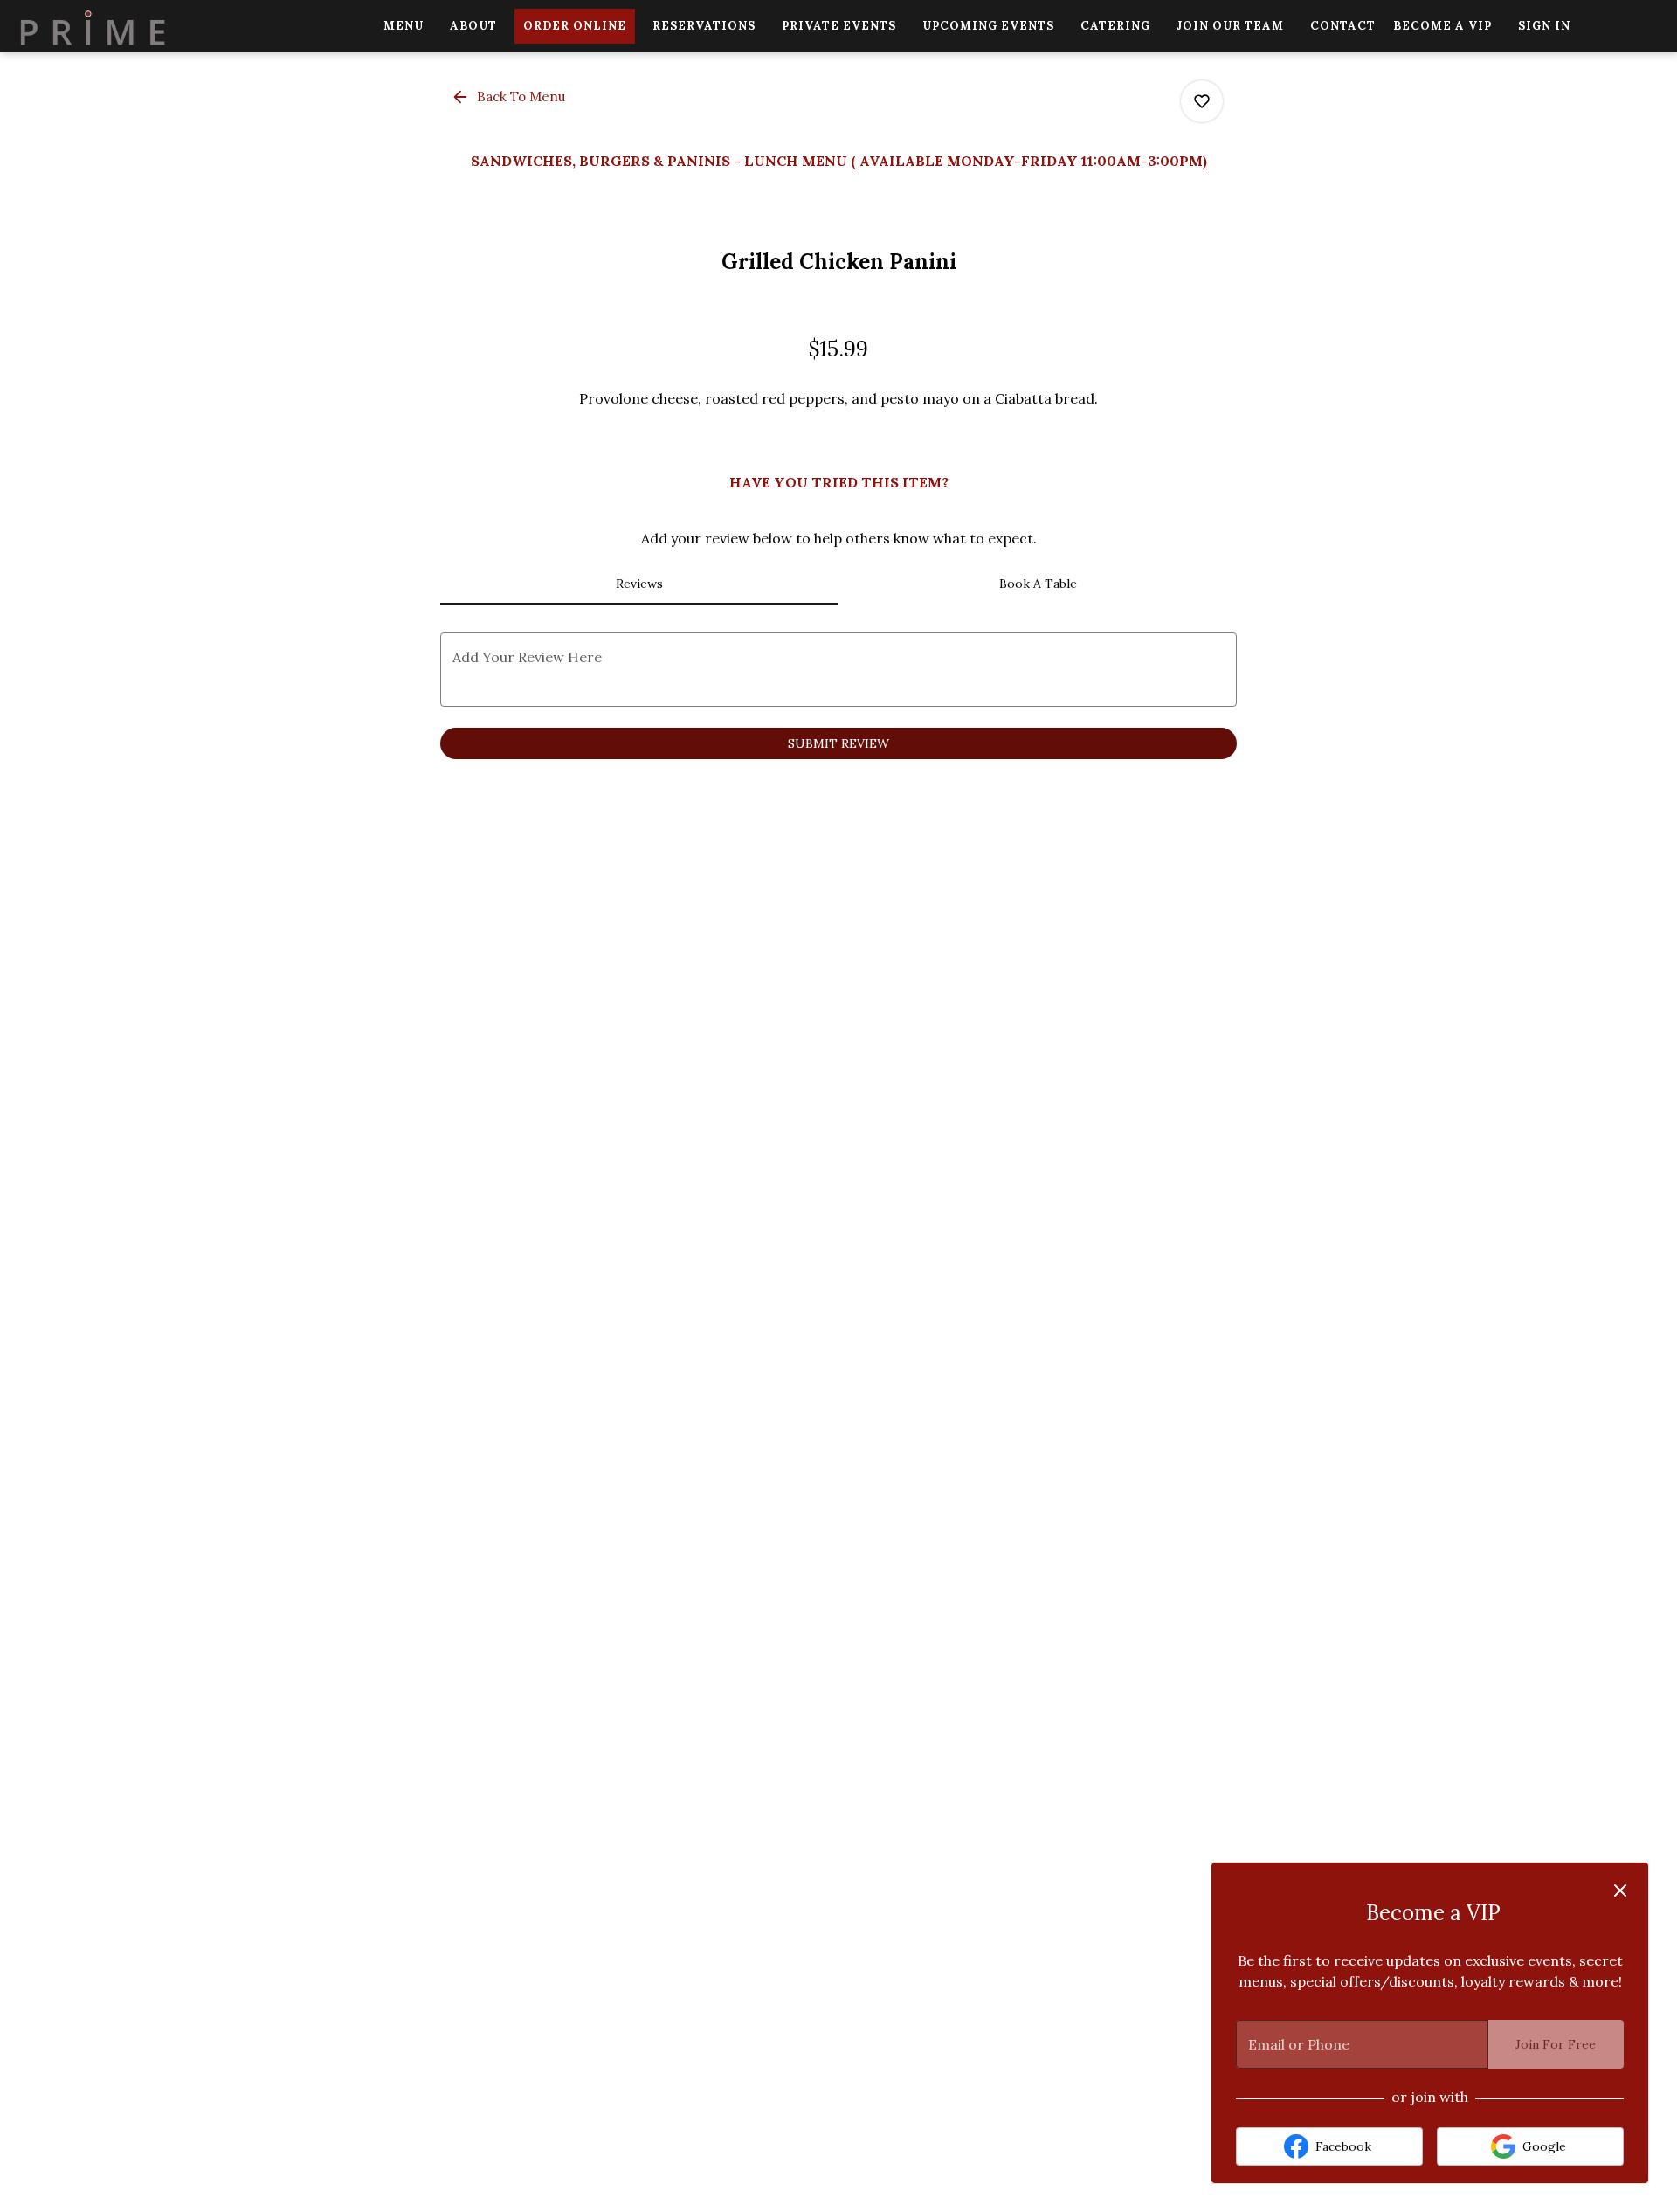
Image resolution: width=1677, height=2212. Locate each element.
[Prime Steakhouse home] (93, 26)
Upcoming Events (988, 26)
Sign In (1544, 26)
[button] (510, 97)
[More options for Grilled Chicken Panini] (1202, 101)
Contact (1343, 26)
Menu (404, 26)
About (473, 26)
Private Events (839, 26)
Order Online (575, 26)
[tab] (639, 584)
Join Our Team (1230, 26)
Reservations (704, 26)
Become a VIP (1442, 26)
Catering (1115, 26)
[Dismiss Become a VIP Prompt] (1620, 1891)
